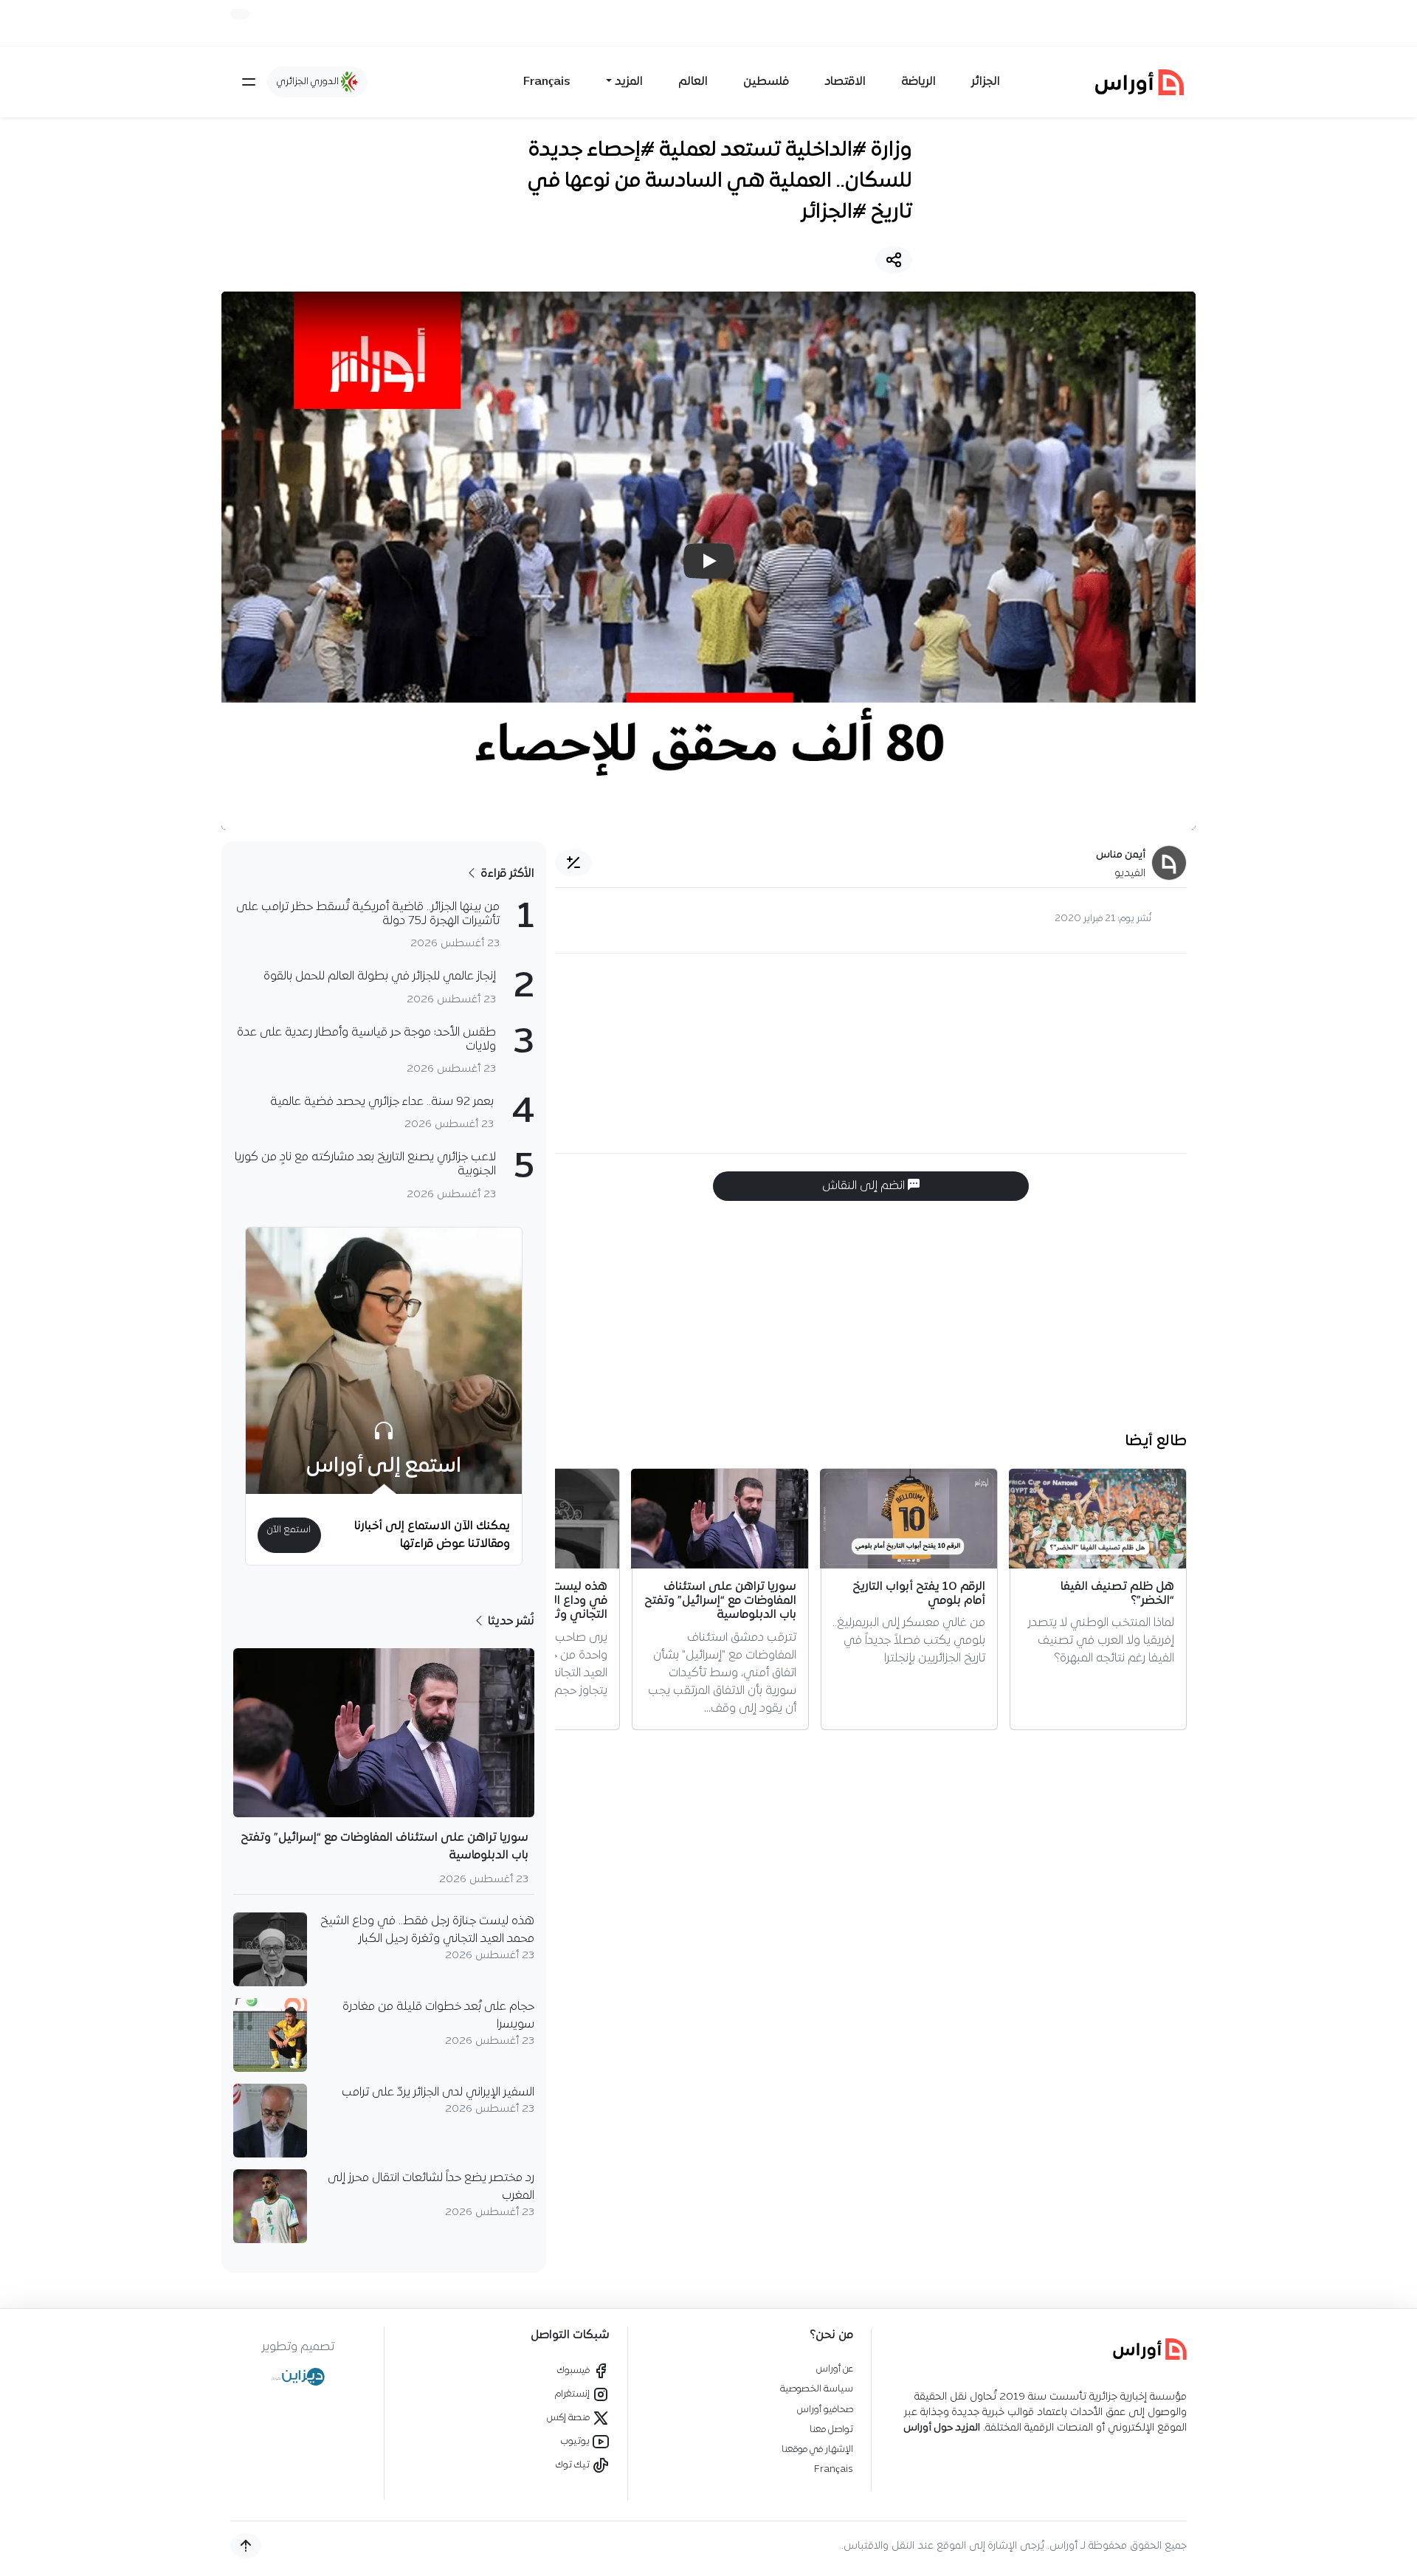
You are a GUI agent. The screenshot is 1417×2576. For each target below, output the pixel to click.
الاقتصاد (845, 82)
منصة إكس (569, 2418)
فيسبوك (575, 2370)
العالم (693, 82)
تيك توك (574, 2465)
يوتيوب (576, 2441)
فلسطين (766, 82)
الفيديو (1130, 874)
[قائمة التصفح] (249, 82)
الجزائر (986, 82)
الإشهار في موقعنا (817, 2449)
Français (547, 82)
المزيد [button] (629, 82)
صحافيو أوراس (825, 2410)
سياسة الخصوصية (817, 2389)
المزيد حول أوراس (942, 2428)
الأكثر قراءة (506, 874)
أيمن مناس (1121, 855)
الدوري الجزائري (309, 82)
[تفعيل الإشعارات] (240, 14)
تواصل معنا (831, 2429)
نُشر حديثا (510, 1622)
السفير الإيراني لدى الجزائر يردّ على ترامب (438, 2093)
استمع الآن (289, 1530)
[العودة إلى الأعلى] (246, 2546)
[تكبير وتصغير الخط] (573, 863)
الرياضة (918, 82)
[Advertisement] (871, 1053)
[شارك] (894, 260)
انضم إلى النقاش (865, 1186)
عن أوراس (835, 2369)
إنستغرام (573, 2394)
